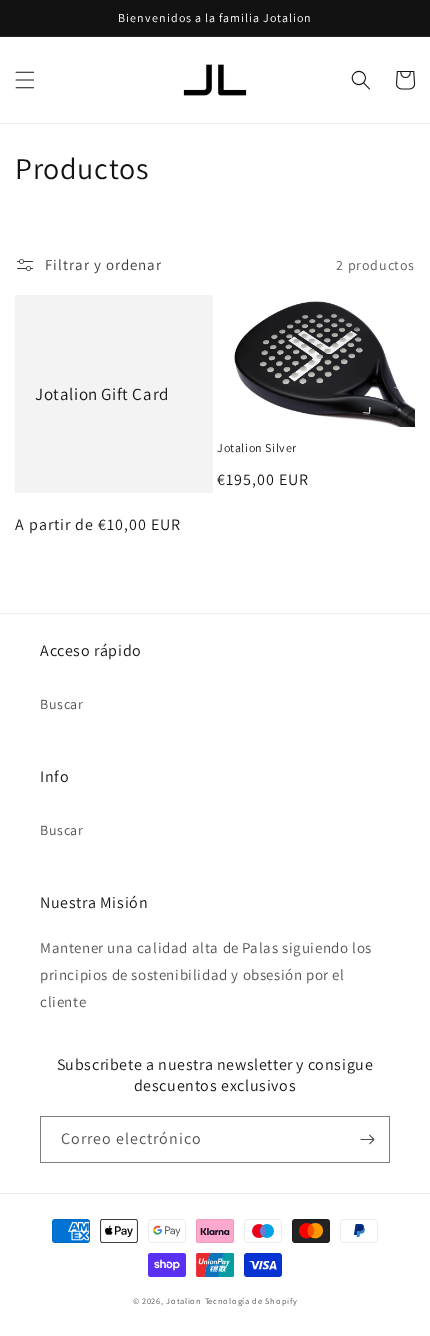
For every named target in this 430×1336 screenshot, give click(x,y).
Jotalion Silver (257, 447)
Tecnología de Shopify (251, 1300)
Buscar (62, 704)
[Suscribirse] (367, 1139)
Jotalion (184, 1300)
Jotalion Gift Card (102, 394)
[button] (25, 80)
